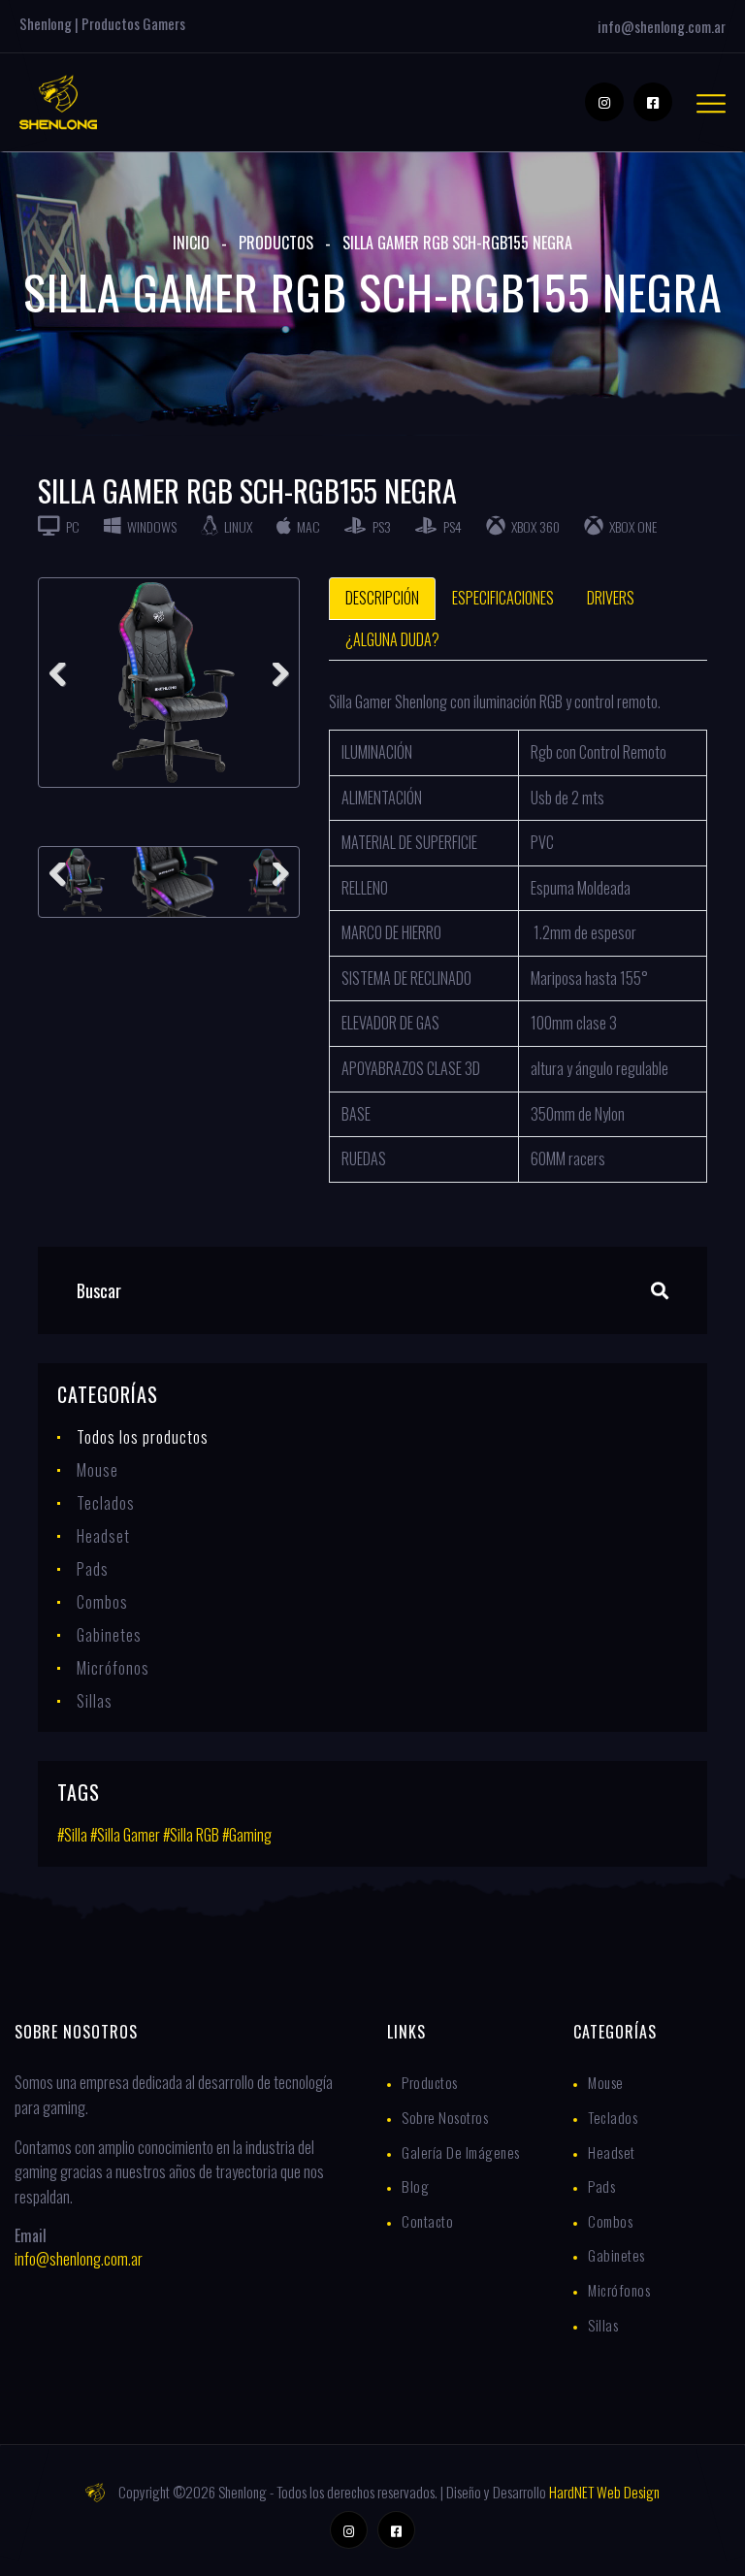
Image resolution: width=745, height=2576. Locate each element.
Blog (415, 2186)
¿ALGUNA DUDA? (392, 639)
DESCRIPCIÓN (382, 598)
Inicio (191, 243)
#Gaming (247, 1835)
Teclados (106, 1503)
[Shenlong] (58, 100)
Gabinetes (109, 1635)
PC (71, 526)
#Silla (72, 1835)
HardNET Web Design (604, 2492)
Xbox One (632, 526)
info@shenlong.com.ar (662, 26)
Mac (307, 526)
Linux (237, 526)
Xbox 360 (534, 526)
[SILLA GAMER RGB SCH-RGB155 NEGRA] (169, 682)
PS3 (380, 526)
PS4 (451, 526)
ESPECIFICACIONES (503, 598)
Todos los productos (143, 1437)
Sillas (95, 1701)
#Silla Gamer (125, 1835)
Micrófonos (113, 1668)
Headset (103, 1536)
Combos (102, 1602)
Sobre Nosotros (445, 2117)
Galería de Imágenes (461, 2152)
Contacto (427, 2221)
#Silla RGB (191, 1835)
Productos (276, 243)
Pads (93, 1569)
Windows (150, 526)
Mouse (97, 1470)
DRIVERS (611, 598)
